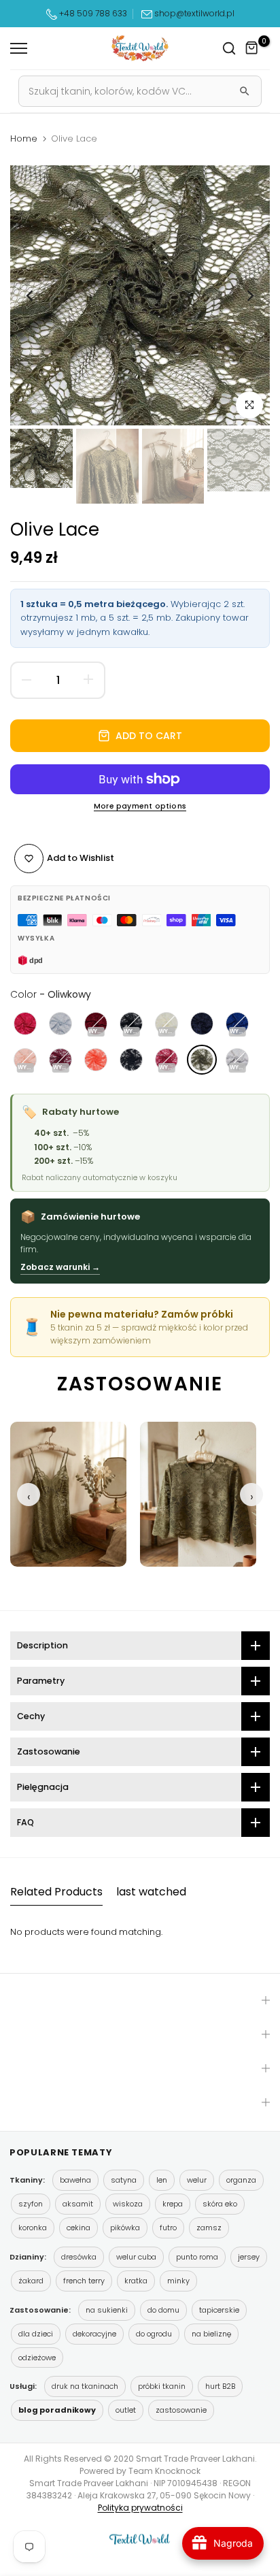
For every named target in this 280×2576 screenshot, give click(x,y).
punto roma (197, 2257)
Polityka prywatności (140, 2508)
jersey (249, 2257)
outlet (126, 2410)
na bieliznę (211, 2334)
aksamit (78, 2204)
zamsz (209, 2228)
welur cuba (136, 2257)
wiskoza (128, 2204)
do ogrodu (154, 2334)
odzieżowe (37, 2358)
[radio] (25, 1024)
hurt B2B (220, 2386)
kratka (136, 2281)
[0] (252, 48)
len (162, 2180)
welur (197, 2180)
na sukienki (107, 2310)
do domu (163, 2310)
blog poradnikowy (57, 2410)
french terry (84, 2281)
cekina (78, 2228)
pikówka (125, 2228)
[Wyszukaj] (245, 91)
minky (178, 2281)
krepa (173, 2204)
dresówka (79, 2257)
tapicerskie (219, 2310)
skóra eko (220, 2204)
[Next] (249, 295)
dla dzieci (36, 2334)
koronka (33, 2228)
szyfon (31, 2204)
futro (168, 2228)
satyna (124, 2180)
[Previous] (31, 295)
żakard (31, 2281)
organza (241, 2180)
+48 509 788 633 (93, 13)
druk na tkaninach (85, 2386)
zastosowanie (181, 2410)
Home (24, 139)
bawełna (75, 2180)
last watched (151, 1892)
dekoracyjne (94, 2334)
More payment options (140, 806)
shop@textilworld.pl (194, 13)
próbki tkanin (162, 2386)
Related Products (56, 1892)
